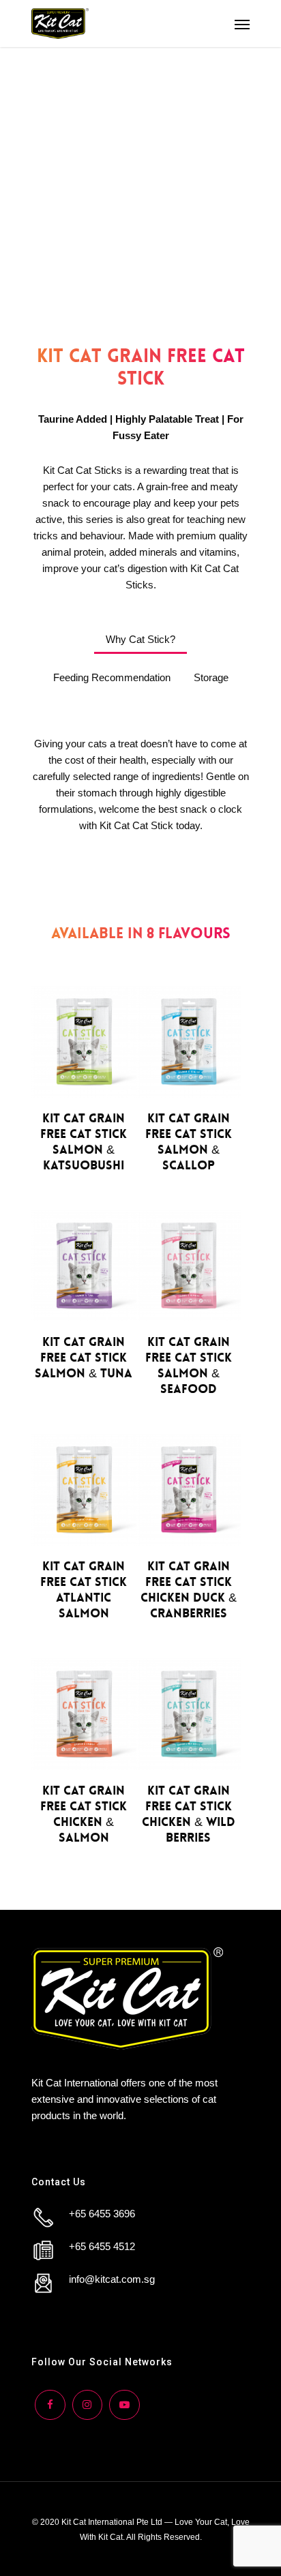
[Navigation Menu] (242, 24)
